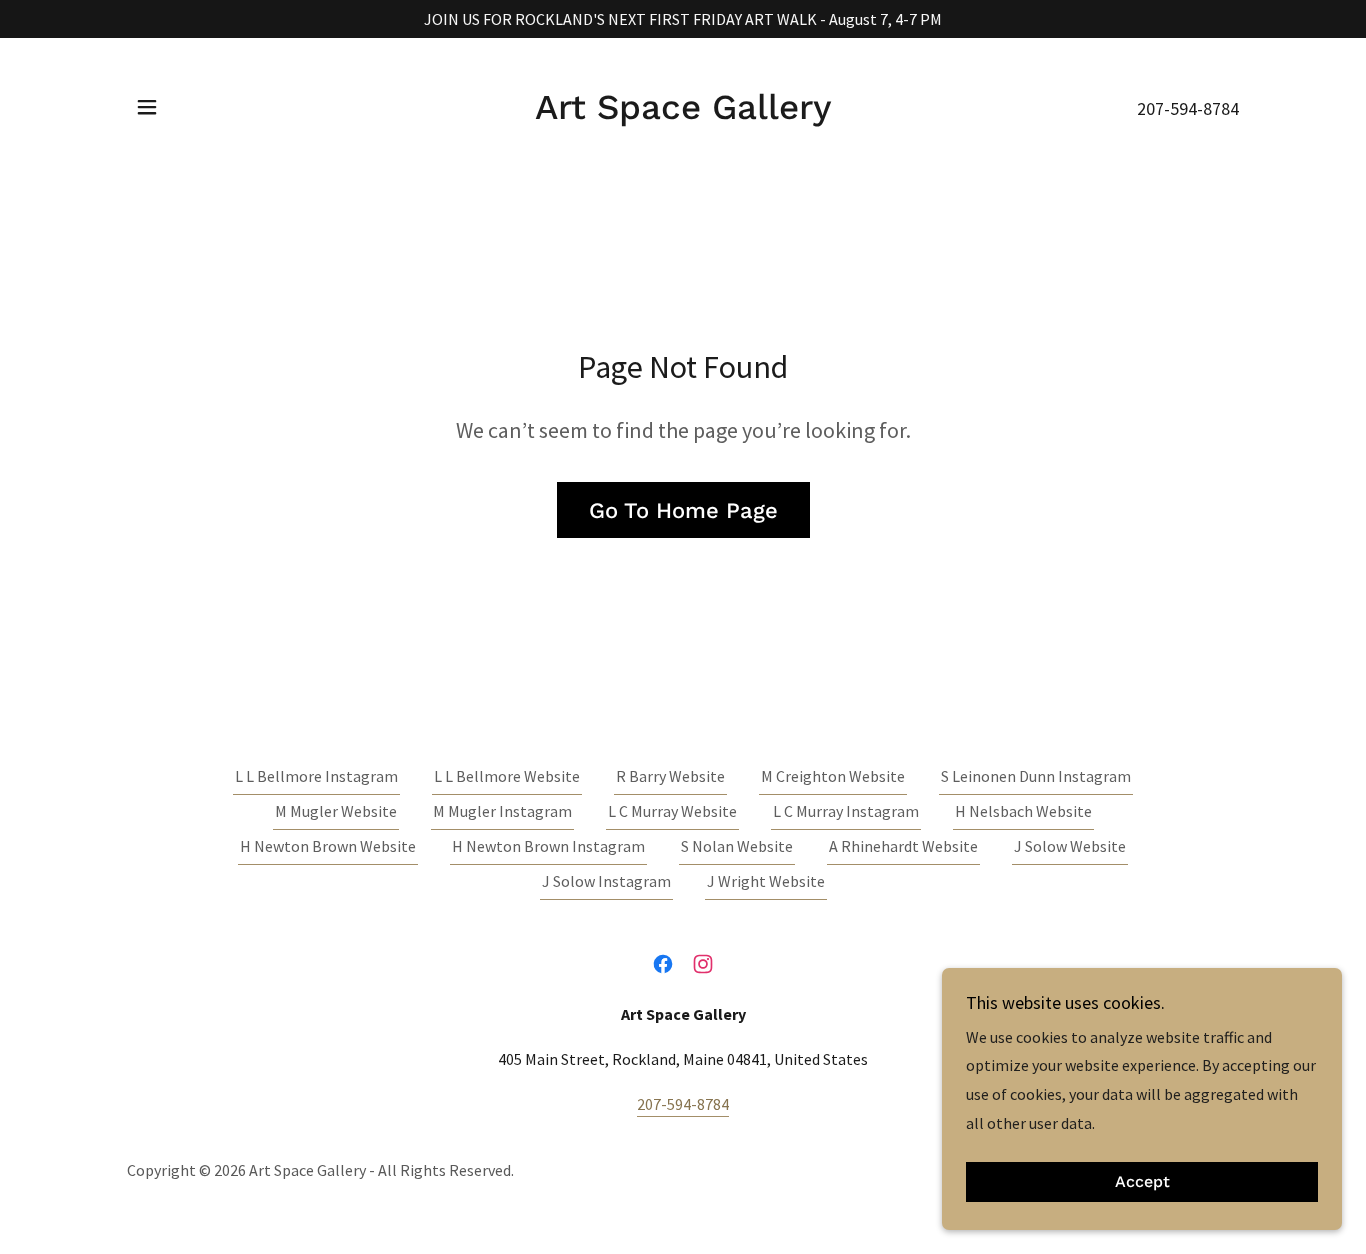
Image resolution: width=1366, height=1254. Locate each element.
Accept (1142, 1182)
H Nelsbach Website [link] (1023, 811)
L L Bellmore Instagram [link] (316, 776)
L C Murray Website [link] (672, 811)
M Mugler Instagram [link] (502, 811)
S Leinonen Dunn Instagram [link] (1036, 776)
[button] (147, 107)
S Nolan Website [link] (737, 846)
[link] (683, 113)
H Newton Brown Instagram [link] (548, 846)
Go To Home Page (683, 510)
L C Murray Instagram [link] (846, 811)
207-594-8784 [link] (1188, 108)
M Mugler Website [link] (336, 811)
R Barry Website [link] (670, 776)
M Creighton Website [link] (833, 776)
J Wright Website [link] (766, 881)
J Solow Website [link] (1070, 846)
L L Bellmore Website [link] (507, 776)
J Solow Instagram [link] (606, 881)
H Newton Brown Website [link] (328, 846)
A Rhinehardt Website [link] (903, 846)
